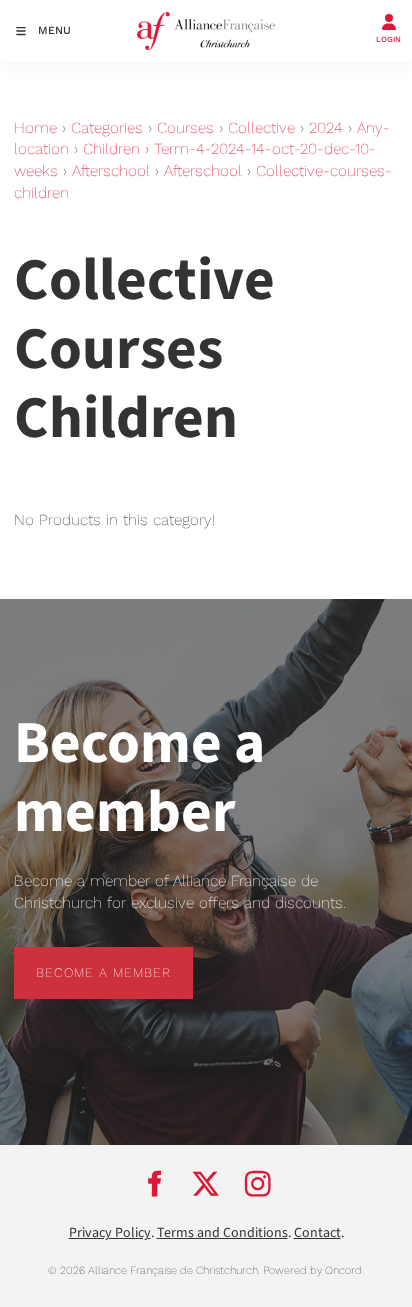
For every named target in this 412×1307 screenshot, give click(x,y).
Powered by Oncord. (313, 1270)
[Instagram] (258, 1184)
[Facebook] (154, 1184)
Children (111, 149)
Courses (185, 128)
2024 (326, 128)
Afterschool (111, 171)
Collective (261, 128)
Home (35, 128)
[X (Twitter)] (206, 1184)
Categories (107, 128)
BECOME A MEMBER (81, 957)
